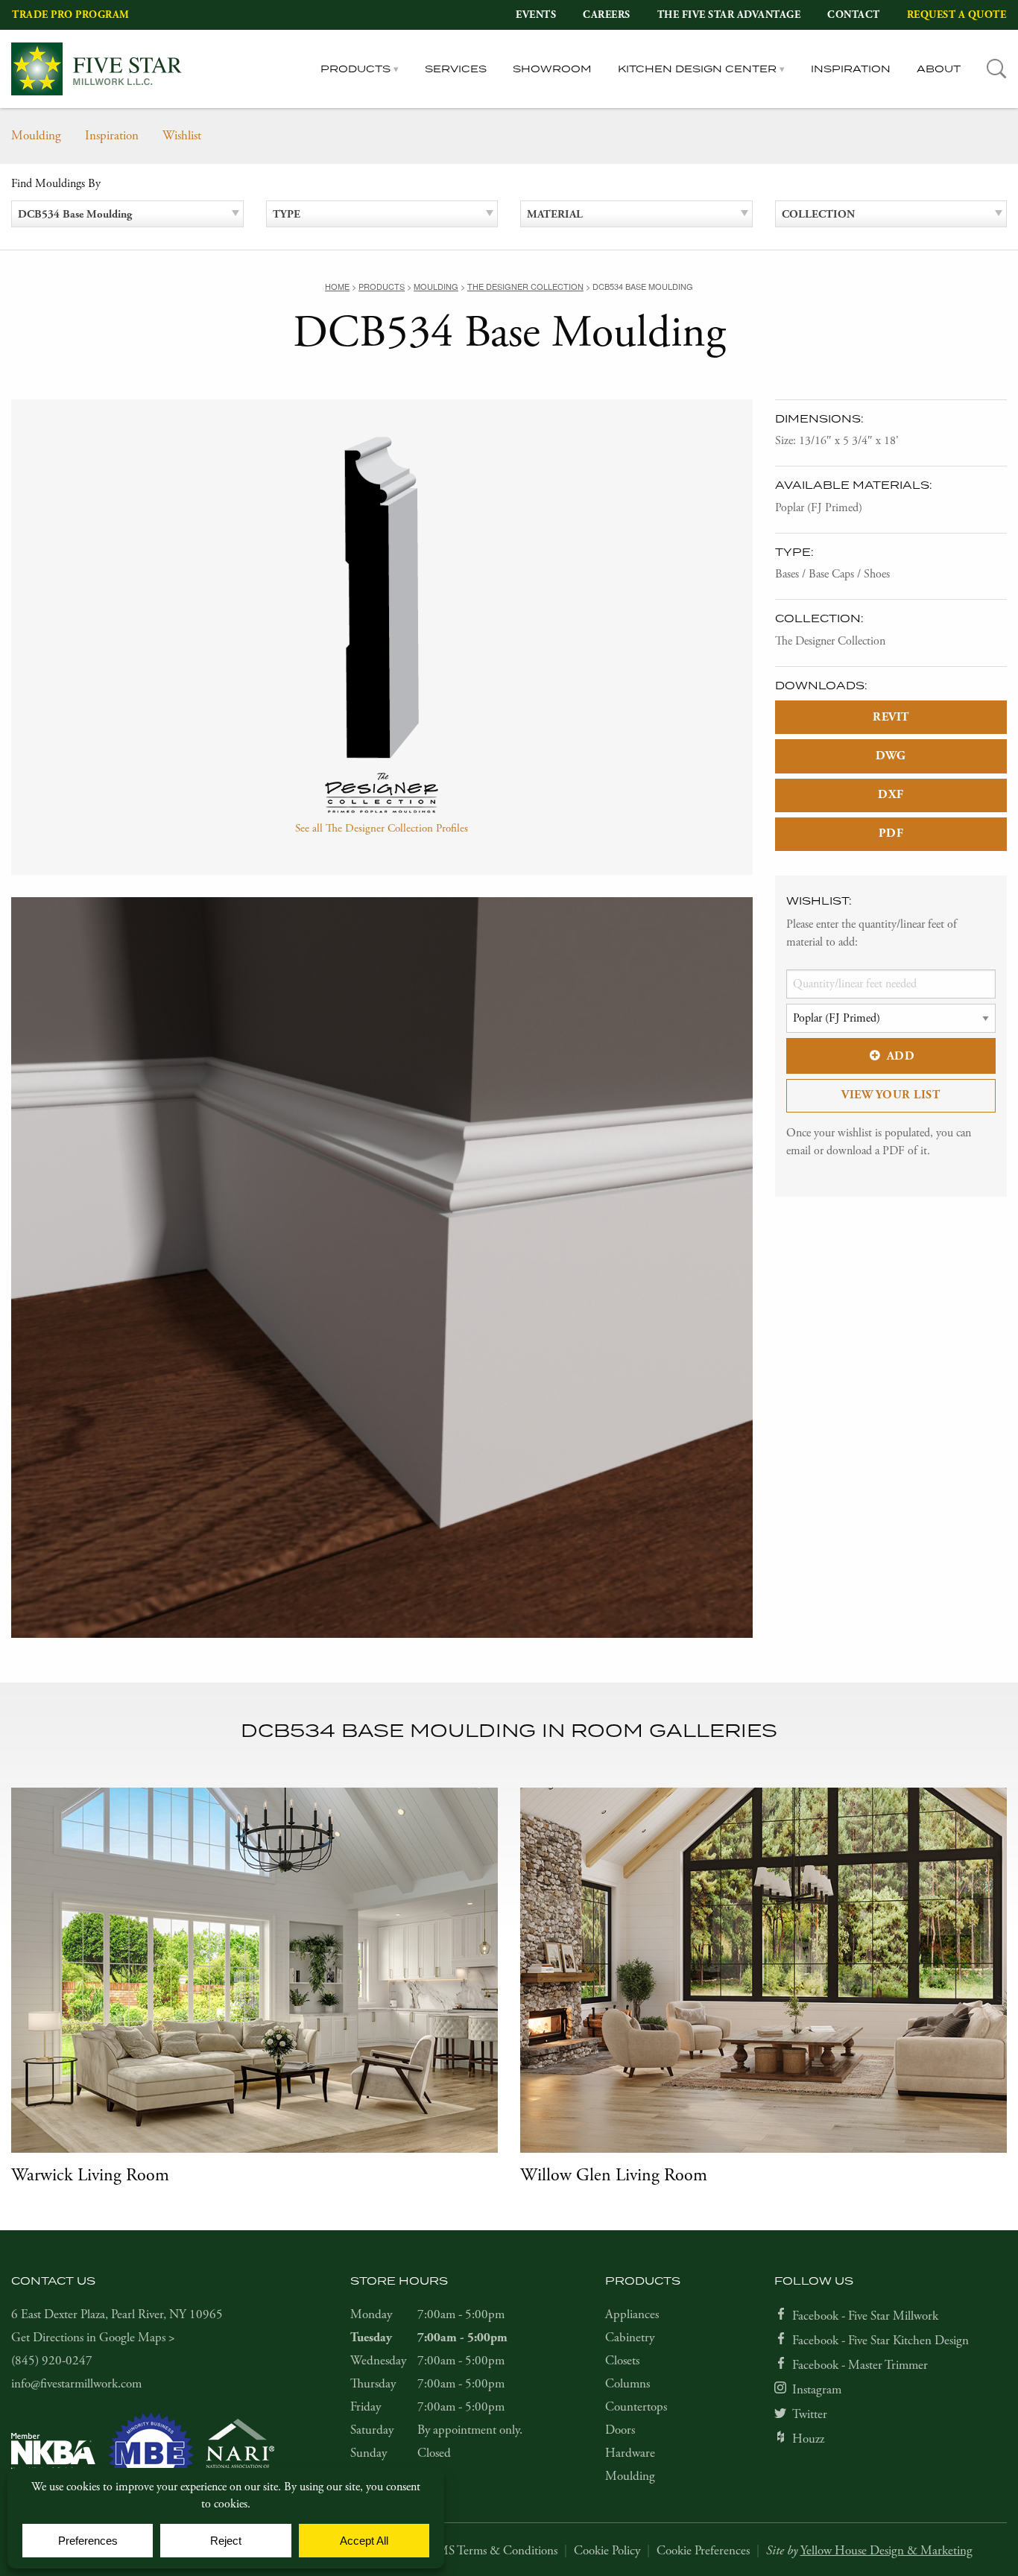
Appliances (632, 2314)
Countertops (636, 2407)
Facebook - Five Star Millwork (865, 2316)
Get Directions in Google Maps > (93, 2338)
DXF (891, 795)
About (939, 69)
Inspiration (851, 69)
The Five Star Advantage (729, 15)
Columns (627, 2384)
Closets (622, 2361)
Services (456, 69)
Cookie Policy (607, 2551)
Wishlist (182, 136)
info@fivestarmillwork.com (76, 2384)
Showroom (552, 69)
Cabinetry (630, 2338)
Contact (854, 15)
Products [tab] (355, 69)
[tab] (997, 69)
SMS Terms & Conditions (494, 2551)
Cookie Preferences (703, 2551)
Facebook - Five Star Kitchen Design (881, 2341)
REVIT (891, 717)
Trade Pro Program (71, 15)
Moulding (36, 136)
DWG (891, 756)
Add (901, 1056)
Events (536, 15)
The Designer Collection (830, 641)
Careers (607, 15)
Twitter (810, 2414)
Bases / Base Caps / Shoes (832, 574)
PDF (891, 833)
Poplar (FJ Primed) (819, 508)
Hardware (630, 2453)
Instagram (817, 2390)
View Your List (891, 1095)
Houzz (808, 2439)
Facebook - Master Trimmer (860, 2365)
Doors (620, 2430)
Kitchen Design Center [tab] (697, 69)
